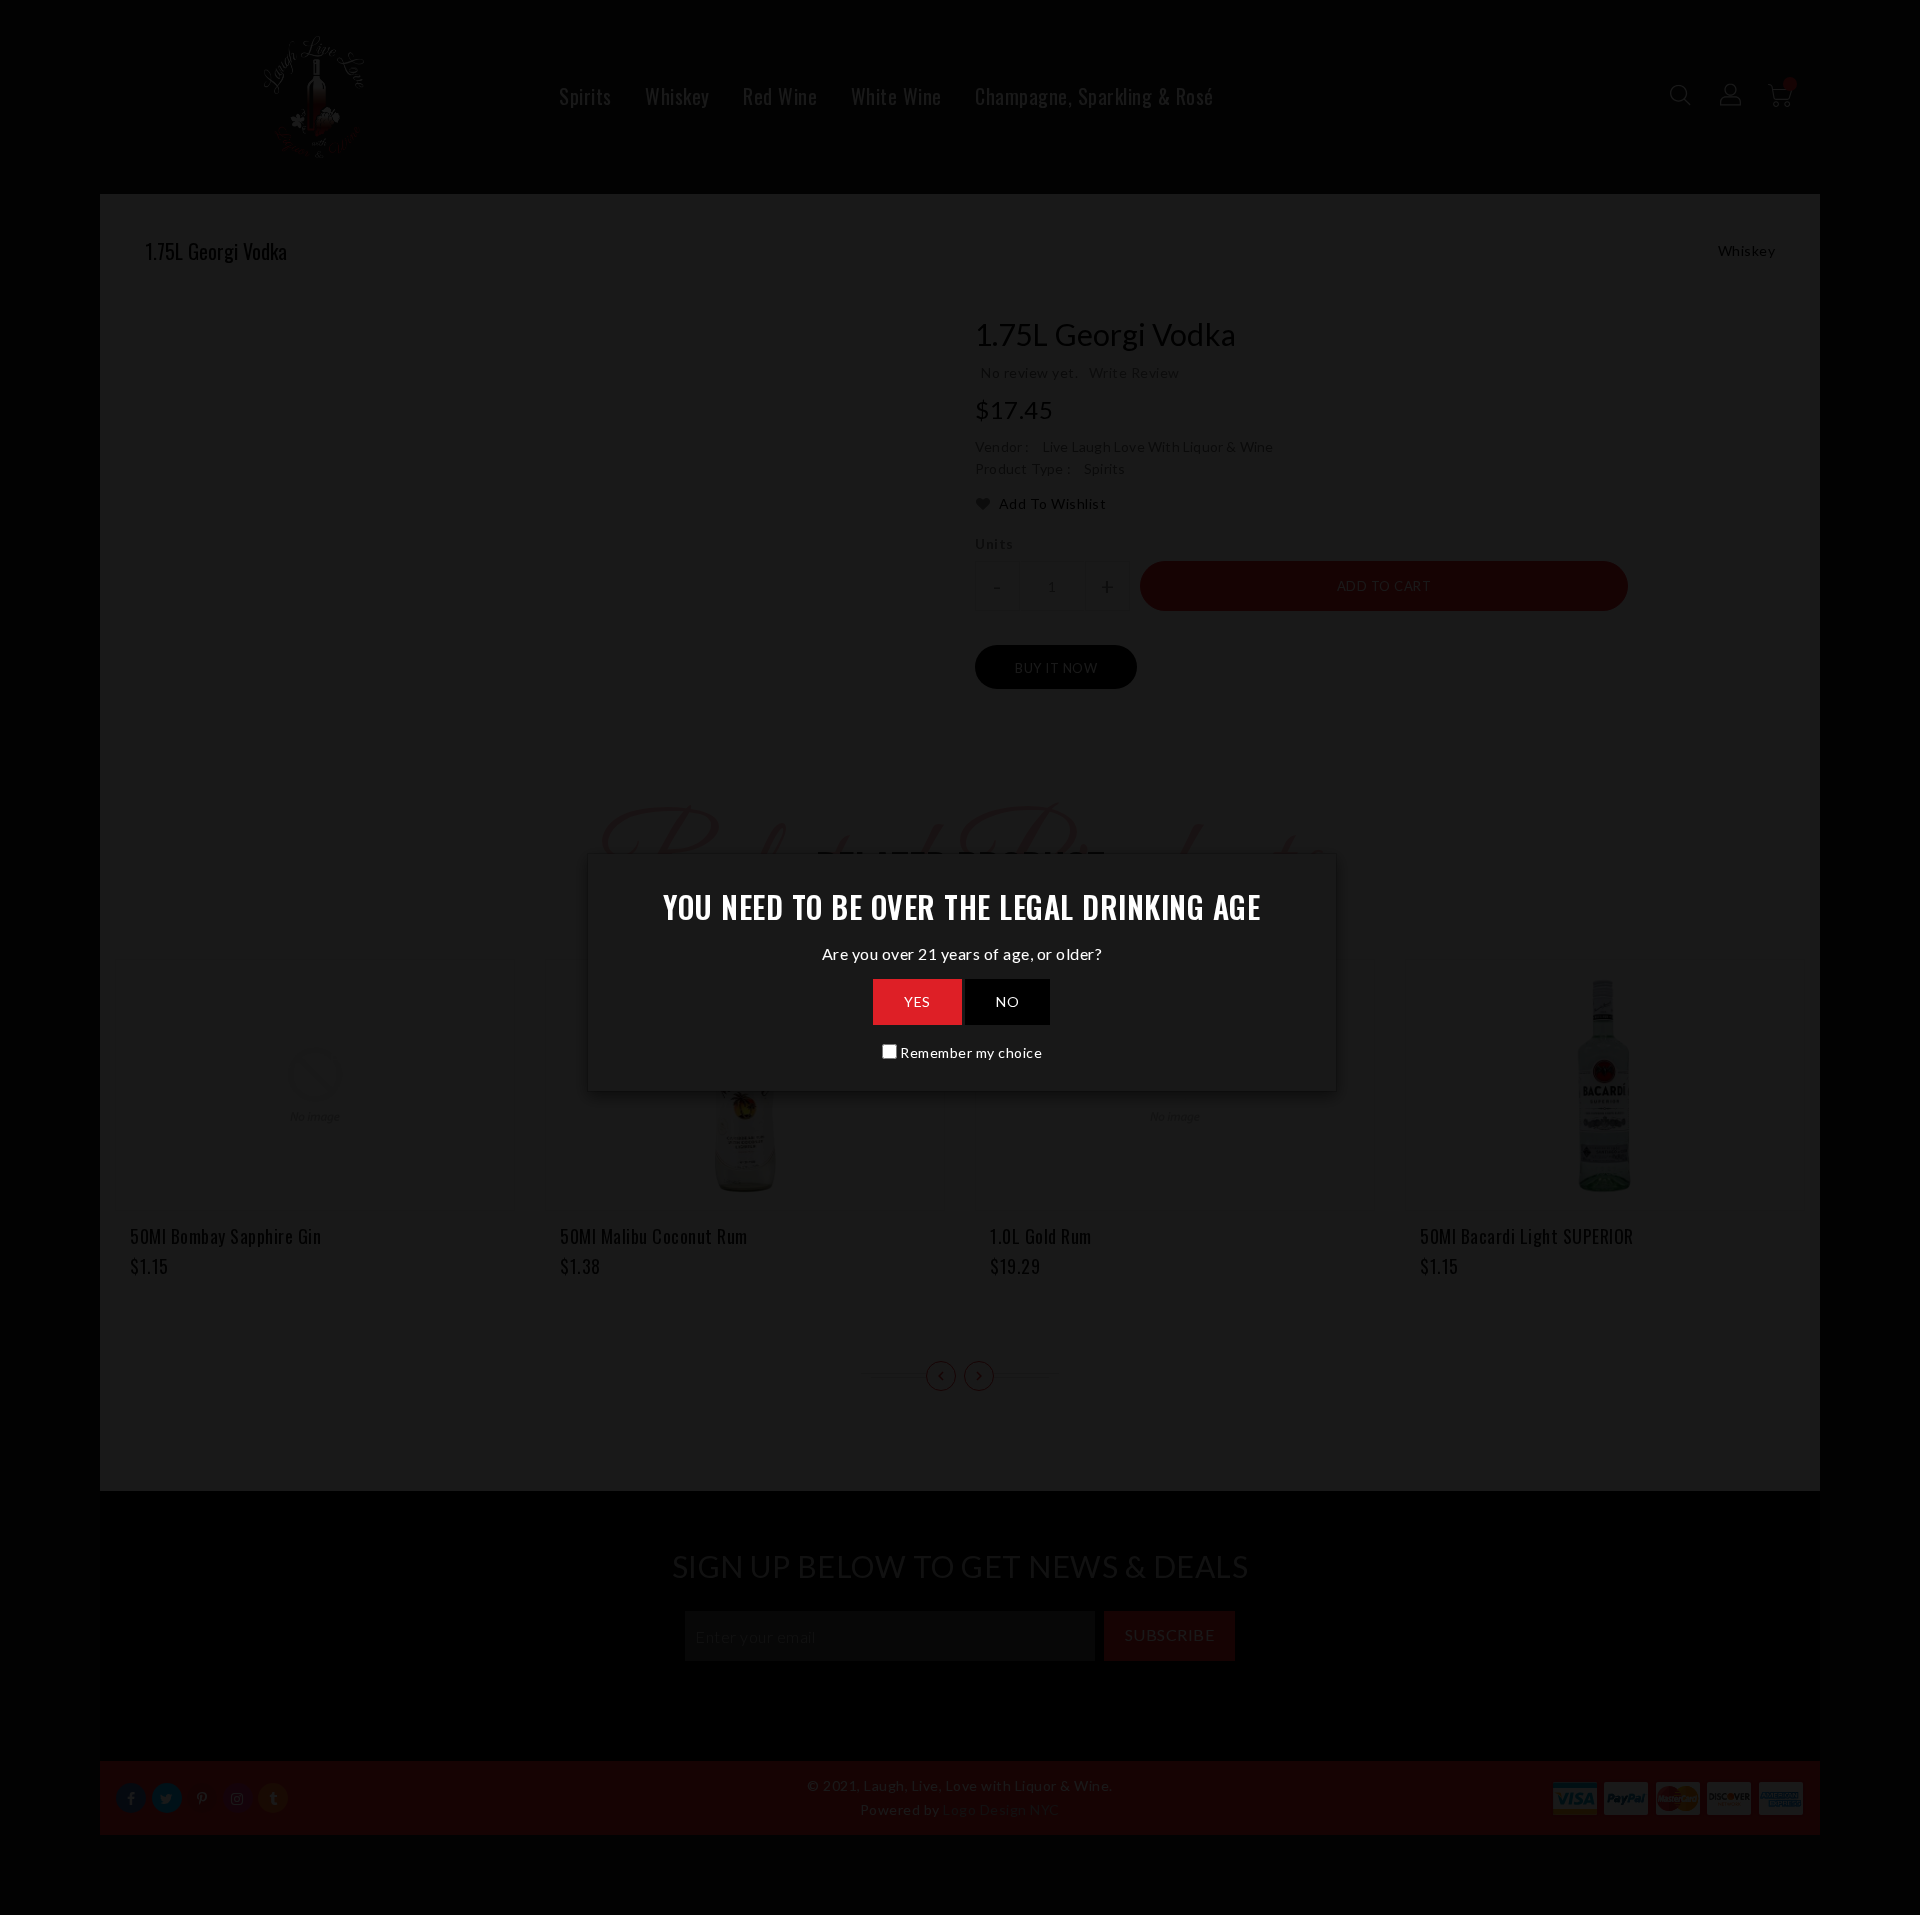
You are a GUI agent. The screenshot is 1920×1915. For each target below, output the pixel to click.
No (1007, 1001)
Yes (917, 1001)
